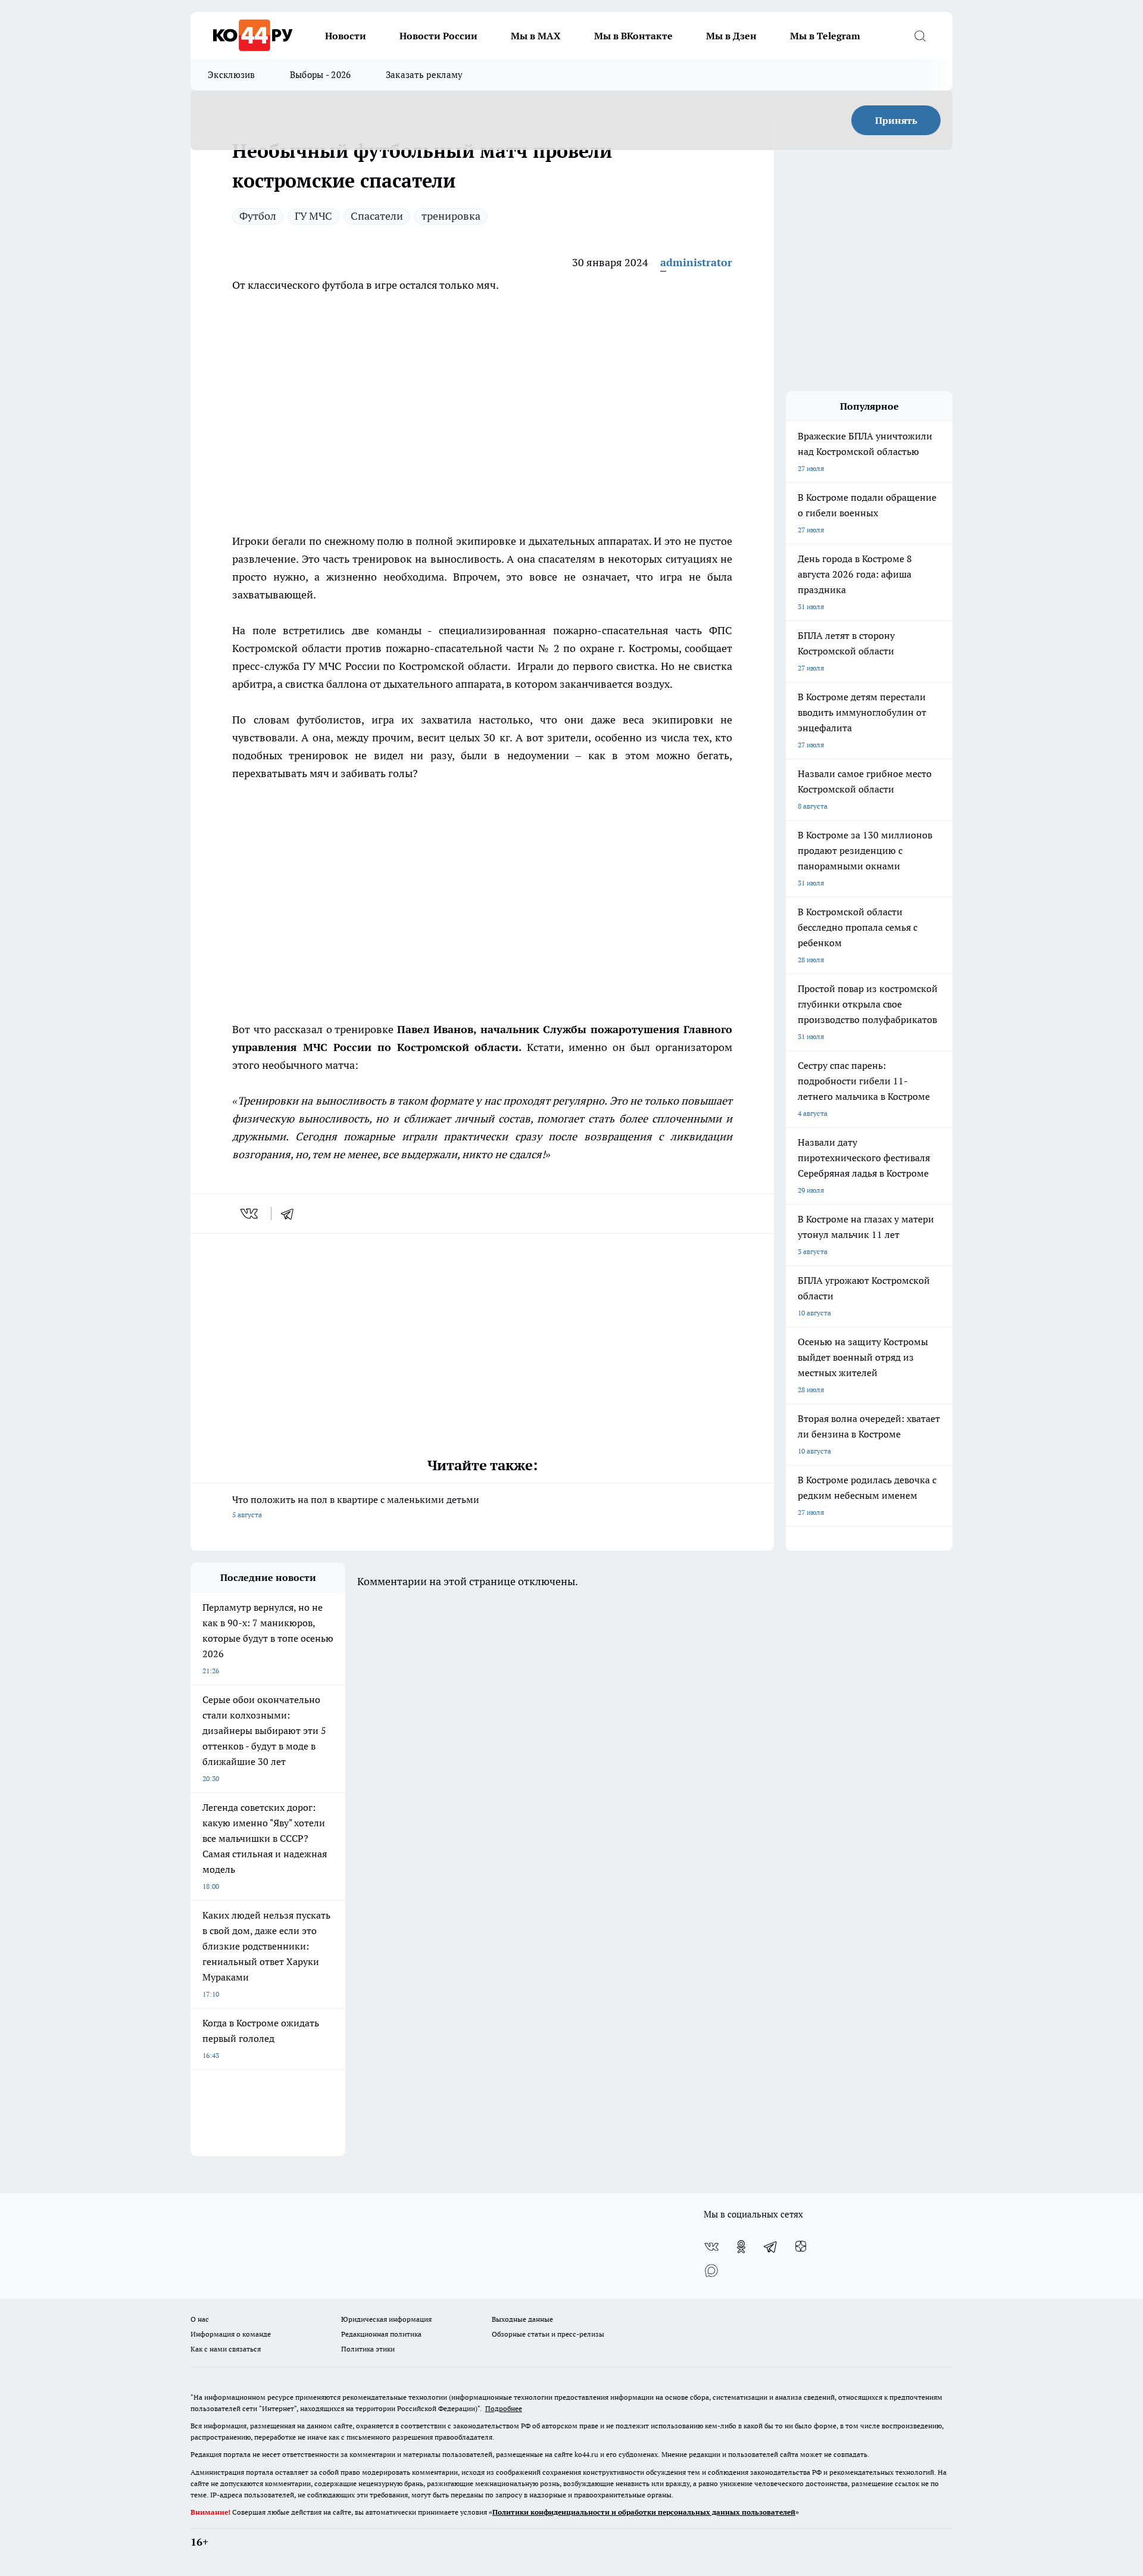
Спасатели (377, 216)
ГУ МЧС (313, 216)
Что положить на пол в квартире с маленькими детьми (356, 1506)
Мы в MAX (536, 36)
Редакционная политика (381, 2334)
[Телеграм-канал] (771, 2247)
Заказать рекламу (424, 75)
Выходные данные (522, 2319)
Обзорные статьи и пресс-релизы (548, 2334)
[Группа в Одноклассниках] (741, 2247)
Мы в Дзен (731, 36)
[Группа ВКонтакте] (711, 2247)
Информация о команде (231, 2334)
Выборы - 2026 (321, 75)
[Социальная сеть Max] (711, 2271)
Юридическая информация (386, 2319)
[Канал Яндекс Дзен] (801, 2247)
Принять (896, 120)
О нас (200, 2319)
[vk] (250, 1214)
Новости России (438, 36)
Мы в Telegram (825, 36)
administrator (696, 262)
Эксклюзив (232, 75)
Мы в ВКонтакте (633, 36)
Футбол (258, 216)
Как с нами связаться (226, 2349)
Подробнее (504, 2408)
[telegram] (291, 1214)
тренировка (451, 216)
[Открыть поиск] (920, 36)
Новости (346, 36)
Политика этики (368, 2349)
